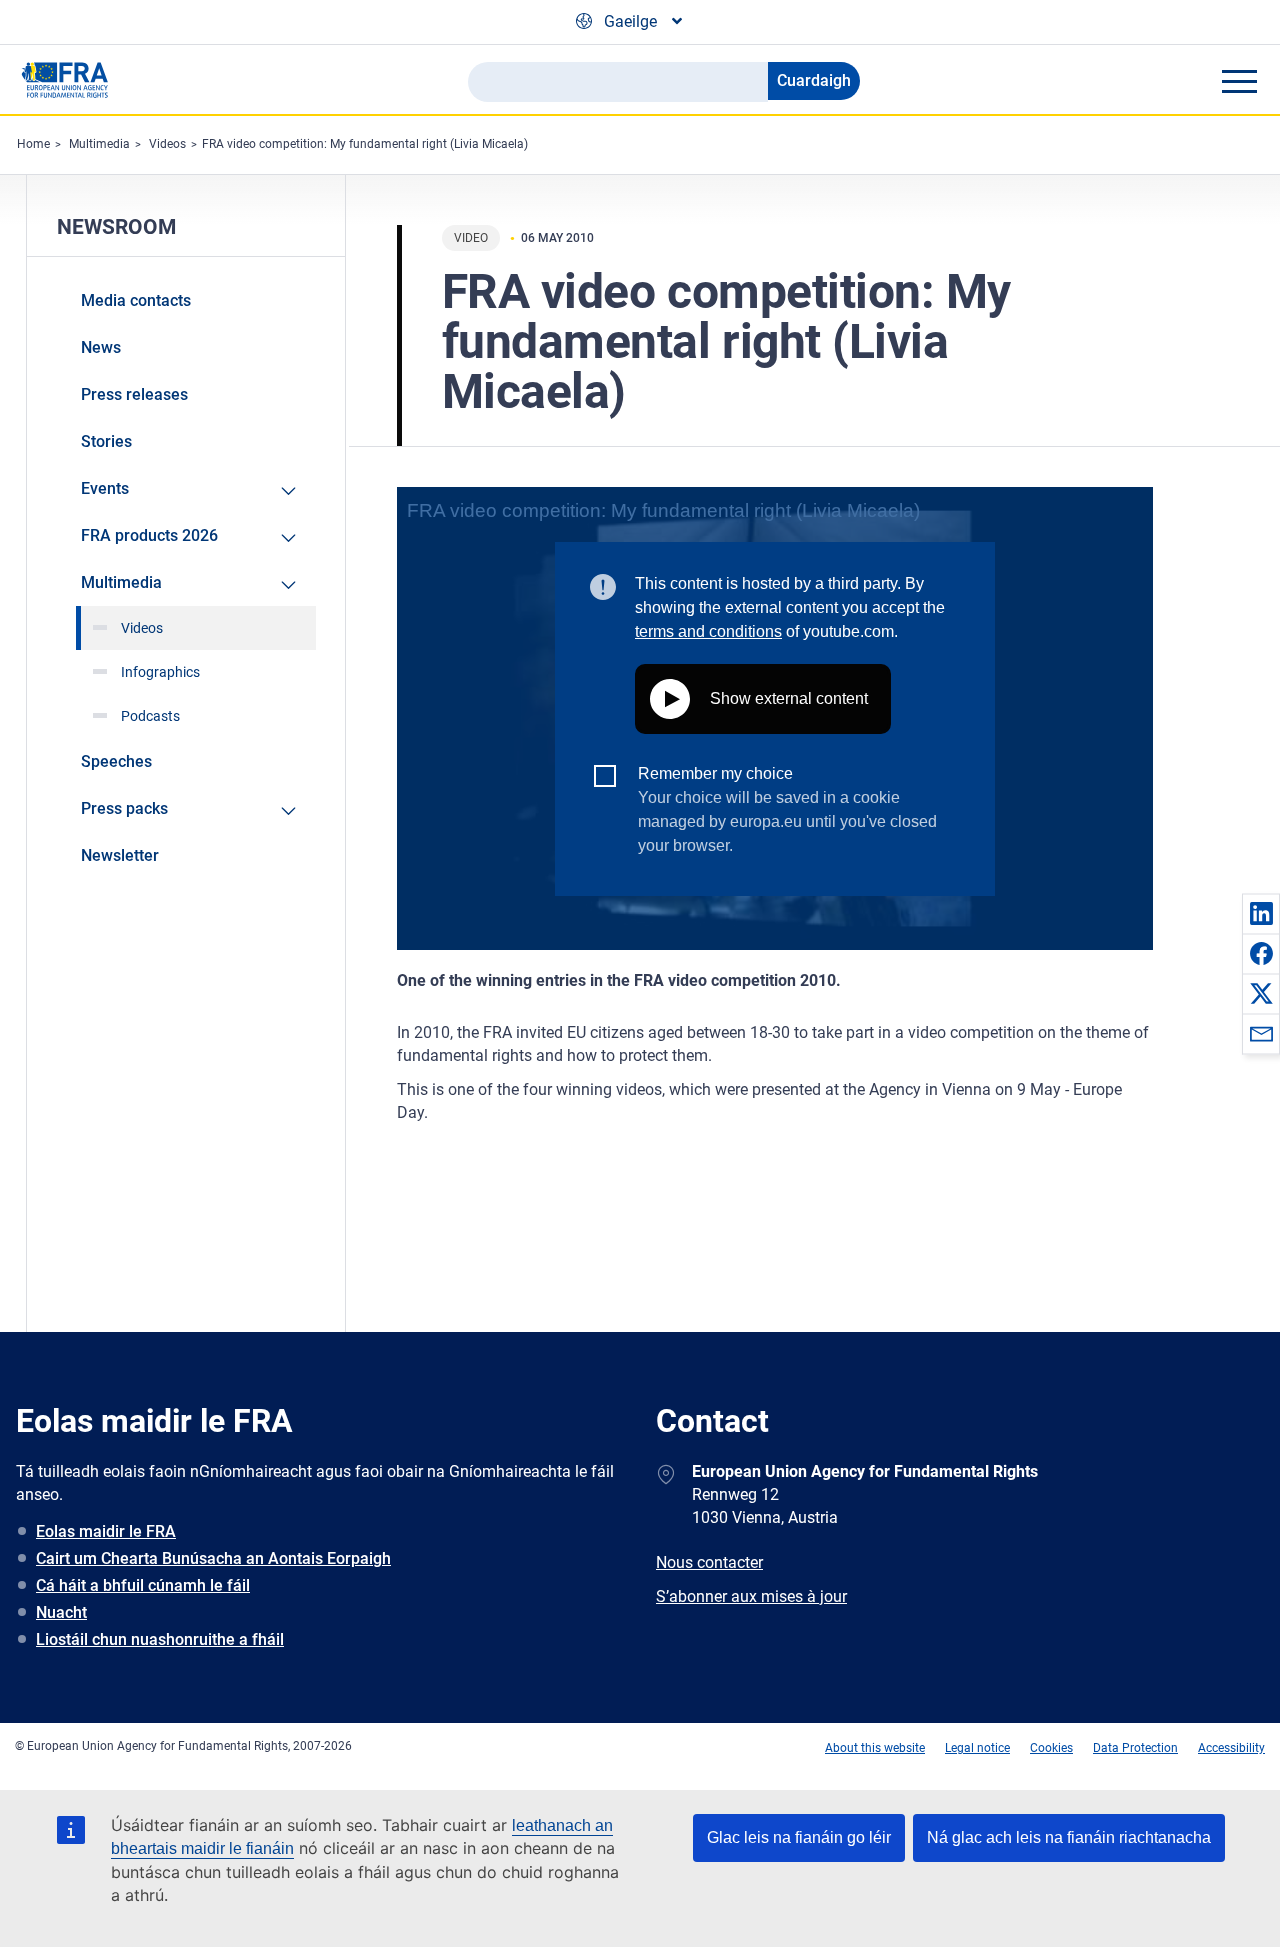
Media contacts (136, 300)
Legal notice (977, 1748)
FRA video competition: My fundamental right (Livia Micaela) (365, 144)
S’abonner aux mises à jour (751, 1596)
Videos (167, 144)
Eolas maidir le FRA (106, 1531)
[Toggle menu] (1239, 81)
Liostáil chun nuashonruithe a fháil (160, 1639)
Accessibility (1231, 1748)
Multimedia (99, 144)
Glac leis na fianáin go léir (799, 1837)
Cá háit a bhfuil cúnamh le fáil (143, 1585)
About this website (875, 1748)
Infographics (160, 672)
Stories (106, 441)
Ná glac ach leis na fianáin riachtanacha (1069, 1837)
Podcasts (150, 716)
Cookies (1051, 1748)
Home (33, 144)
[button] (1261, 913)
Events (105, 488)
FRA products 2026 (149, 535)
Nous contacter (709, 1562)
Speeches (116, 761)
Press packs (124, 808)
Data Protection (1135, 1748)
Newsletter (120, 855)
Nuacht (61, 1612)
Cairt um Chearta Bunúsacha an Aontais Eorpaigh (213, 1558)
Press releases (134, 394)
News (101, 347)
